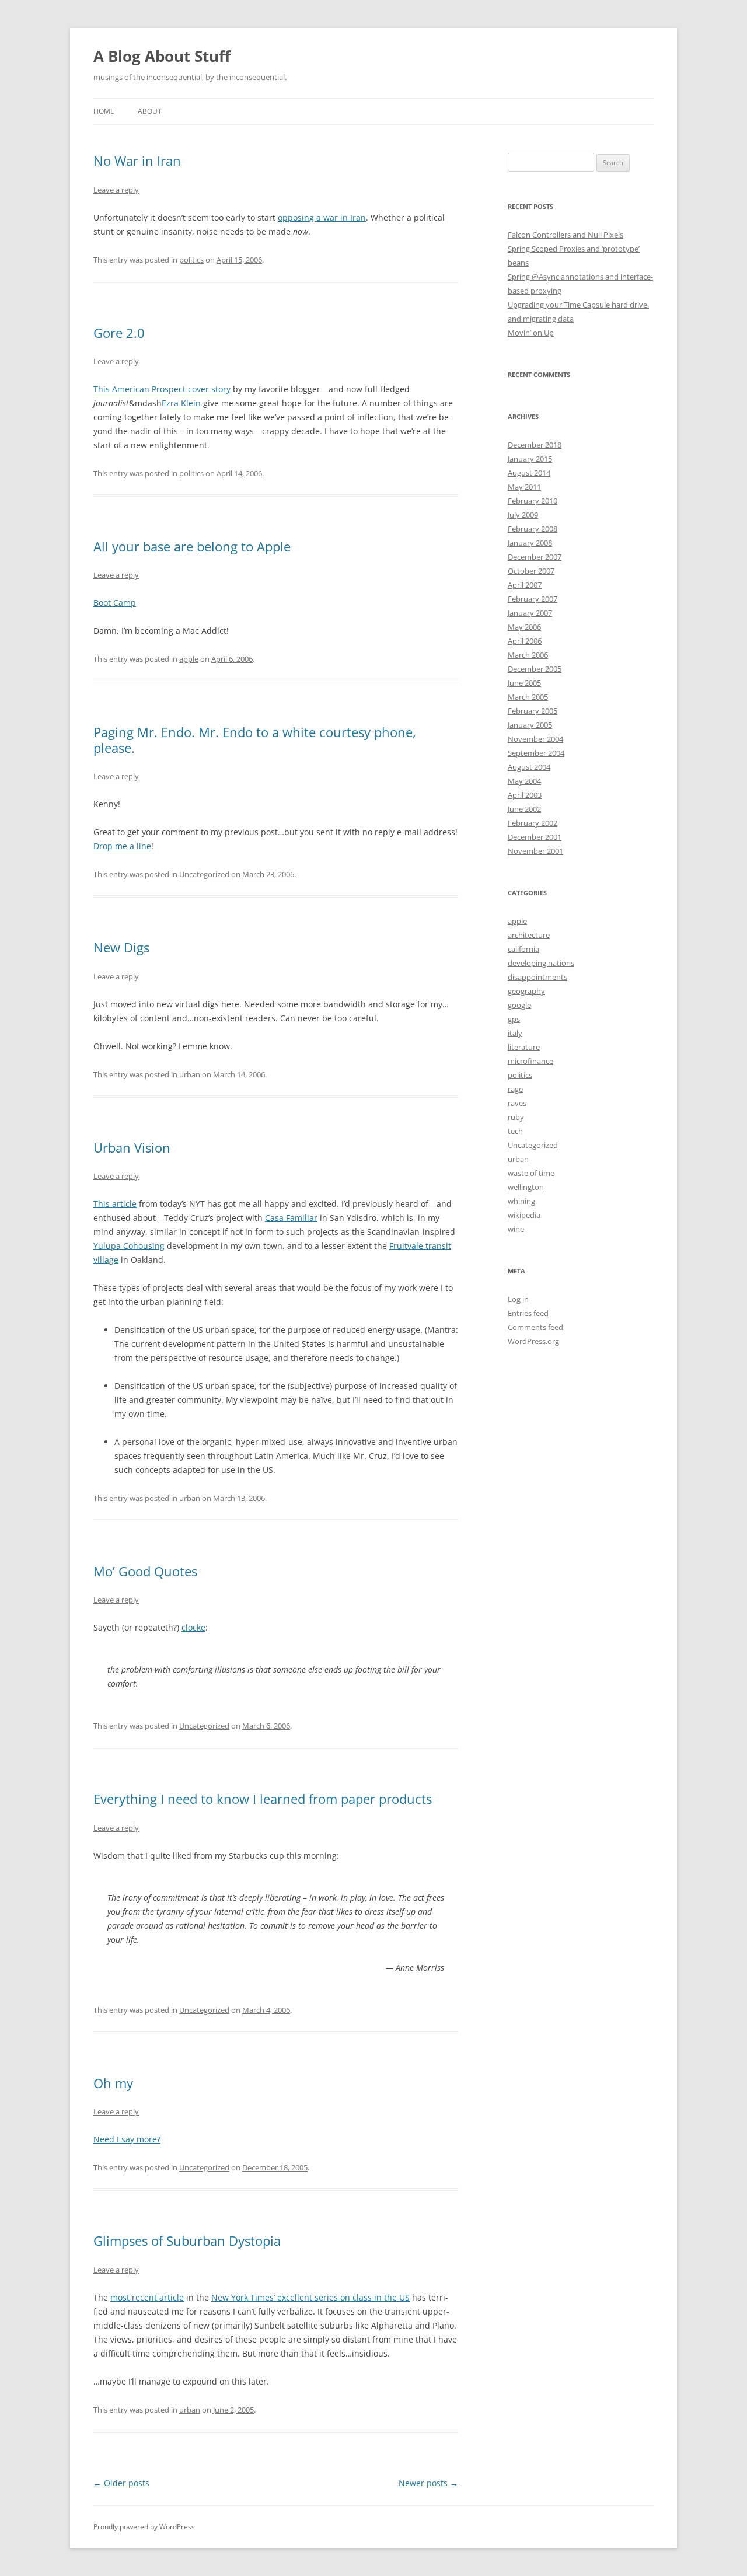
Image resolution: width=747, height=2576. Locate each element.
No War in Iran (137, 160)
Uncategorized (204, 874)
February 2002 (533, 823)
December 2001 (535, 837)
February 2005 (533, 711)
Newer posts (428, 2483)
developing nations (541, 963)
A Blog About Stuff (162, 56)
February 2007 (533, 599)
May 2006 (524, 627)
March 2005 (528, 697)
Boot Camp (115, 603)
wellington (526, 1187)
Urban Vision (132, 1147)
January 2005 (530, 725)
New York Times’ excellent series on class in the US (310, 2297)
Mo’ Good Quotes (145, 1571)
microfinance (530, 1061)
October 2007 (531, 571)
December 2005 (535, 669)
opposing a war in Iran (322, 217)
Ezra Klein (181, 403)
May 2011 (524, 487)
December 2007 (535, 557)
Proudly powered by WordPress (144, 2527)
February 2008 (533, 529)
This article (115, 1204)
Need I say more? (127, 2139)
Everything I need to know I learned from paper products (263, 1799)
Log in (518, 1299)
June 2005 (524, 683)
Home (104, 111)
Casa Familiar (291, 1218)
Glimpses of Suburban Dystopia (187, 2240)
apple (189, 659)
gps (514, 1019)
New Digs (121, 947)
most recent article (147, 2297)
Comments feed (535, 1327)
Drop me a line (122, 846)
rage (515, 1089)
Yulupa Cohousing (129, 1246)
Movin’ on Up (531, 333)
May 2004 (524, 781)
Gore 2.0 (119, 333)
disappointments (537, 977)
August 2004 (529, 767)
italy (515, 1033)
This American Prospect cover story (162, 389)
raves (517, 1103)
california (523, 949)
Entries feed (528, 1313)
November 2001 (535, 851)
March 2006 (528, 655)
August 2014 (529, 473)
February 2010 (533, 501)
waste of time (531, 1173)
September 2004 (536, 753)
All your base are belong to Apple (192, 546)
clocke (193, 1627)
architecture (529, 935)
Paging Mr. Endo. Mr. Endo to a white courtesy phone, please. (255, 739)
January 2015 (530, 459)
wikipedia (524, 1215)
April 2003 (525, 795)
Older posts (121, 2483)
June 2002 (524, 809)
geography (526, 991)
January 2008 (530, 543)
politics (191, 260)
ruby (516, 1117)
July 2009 (523, 515)
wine (516, 1229)
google (519, 1005)
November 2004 (535, 739)
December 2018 (535, 445)
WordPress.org (533, 1341)
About (150, 111)
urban (190, 1074)
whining (521, 1201)
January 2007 (530, 613)
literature (524, 1047)
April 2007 (525, 585)
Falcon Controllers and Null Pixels (566, 235)
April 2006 (525, 641)
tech (515, 1131)
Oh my (113, 2083)
